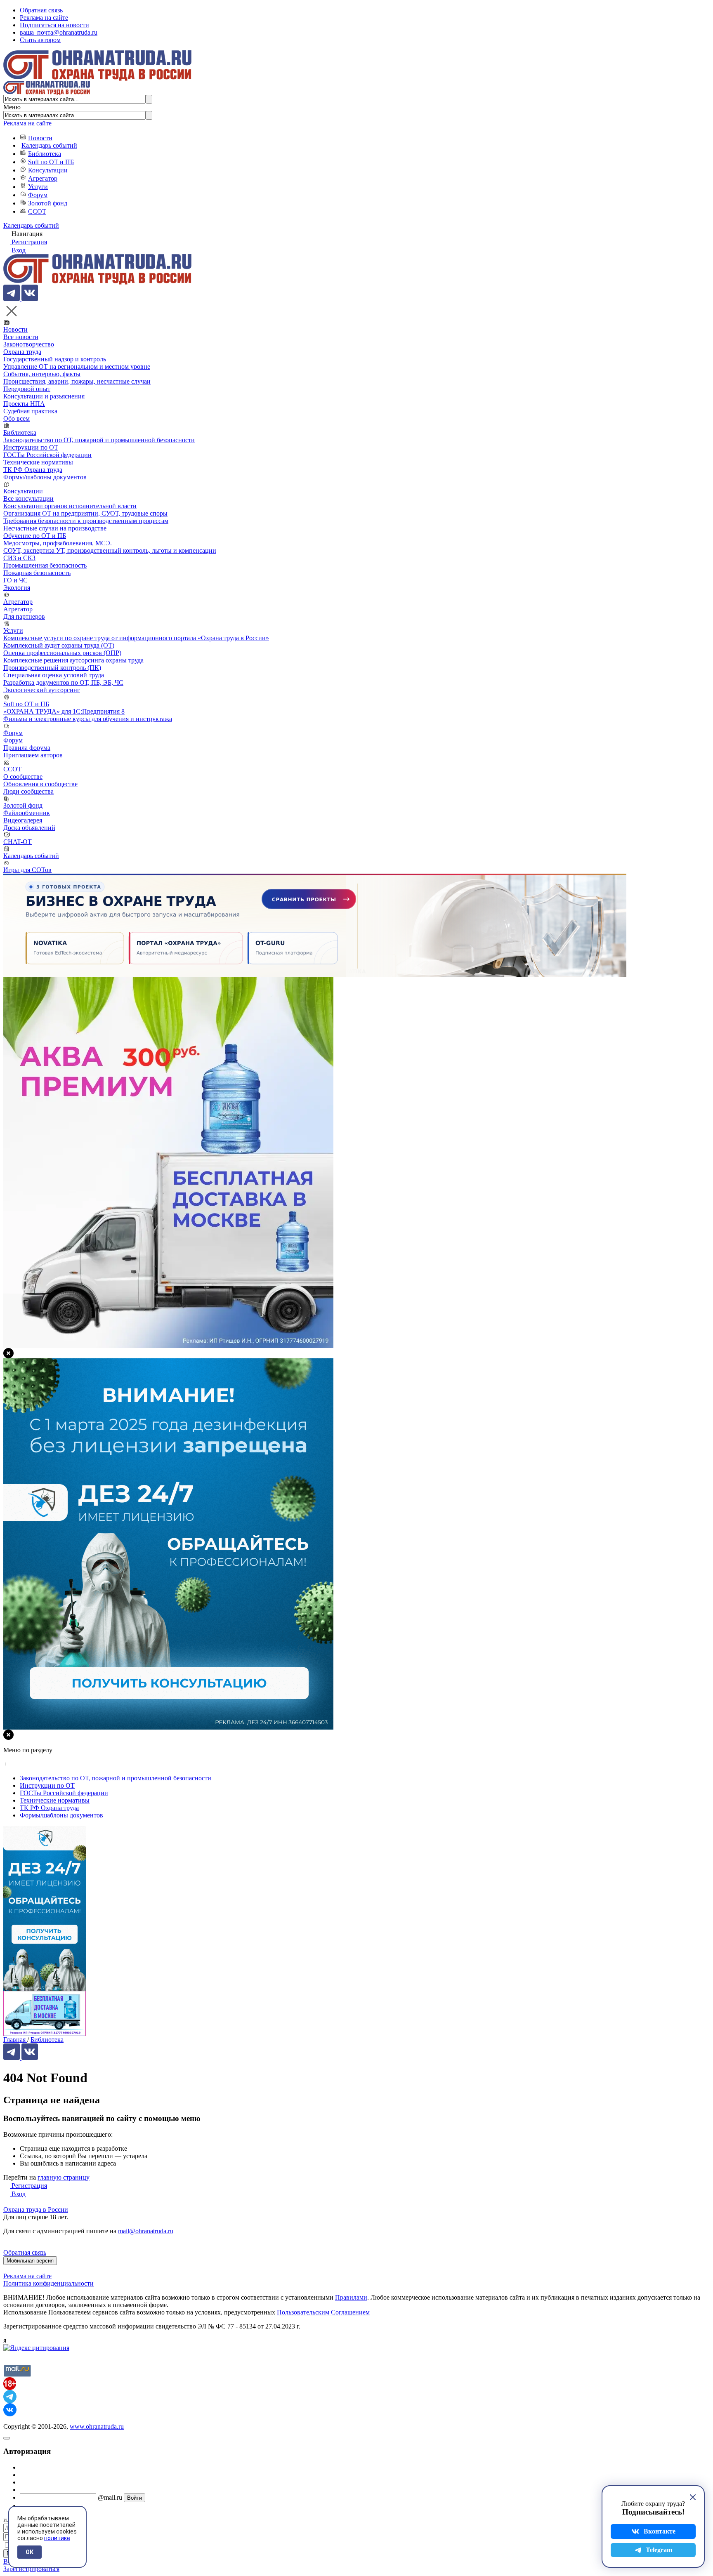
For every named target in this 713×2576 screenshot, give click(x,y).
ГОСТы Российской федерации (47, 455)
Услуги (38, 187)
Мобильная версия (30, 2261)
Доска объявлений (29, 828)
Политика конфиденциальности (48, 2283)
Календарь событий (49, 145)
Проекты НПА (24, 404)
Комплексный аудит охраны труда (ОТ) (59, 645)
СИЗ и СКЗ (19, 558)
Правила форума (27, 748)
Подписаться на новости (54, 25)
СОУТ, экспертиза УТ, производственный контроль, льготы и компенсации (110, 550)
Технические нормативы (38, 462)
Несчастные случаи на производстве (55, 528)
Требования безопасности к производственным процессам (86, 521)
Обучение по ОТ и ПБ (35, 536)
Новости (40, 138)
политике (57, 2538)
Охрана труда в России (36, 2210)
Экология (17, 588)
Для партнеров (24, 616)
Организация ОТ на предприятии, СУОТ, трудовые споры (85, 513)
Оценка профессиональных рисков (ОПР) (62, 653)
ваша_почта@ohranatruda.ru (59, 32)
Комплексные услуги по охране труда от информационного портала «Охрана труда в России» (136, 638)
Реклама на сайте (44, 18)
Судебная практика (30, 411)
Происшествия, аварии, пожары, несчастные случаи (77, 381)
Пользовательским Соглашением (323, 2312)
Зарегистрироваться (31, 2569)
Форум (38, 195)
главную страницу (64, 2177)
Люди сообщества (28, 791)
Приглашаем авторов (33, 755)
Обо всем (17, 418)
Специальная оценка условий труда (54, 675)
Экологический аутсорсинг (42, 690)
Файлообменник (27, 813)
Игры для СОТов (27, 870)
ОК (30, 2552)
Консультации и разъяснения (44, 396)
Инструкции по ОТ (31, 447)
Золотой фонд (48, 203)
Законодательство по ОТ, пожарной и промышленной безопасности (99, 440)
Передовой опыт (27, 389)
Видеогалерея (23, 820)
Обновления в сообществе (40, 784)
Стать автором (40, 40)
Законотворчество (29, 344)
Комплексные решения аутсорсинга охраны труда (73, 660)
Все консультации (28, 498)
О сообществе (23, 777)
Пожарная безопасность (37, 573)
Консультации (48, 170)
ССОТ (37, 211)
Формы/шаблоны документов (45, 477)
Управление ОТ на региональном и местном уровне (77, 366)
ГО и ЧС (15, 580)
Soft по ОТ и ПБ (51, 162)
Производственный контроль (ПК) (52, 668)
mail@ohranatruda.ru (146, 2231)
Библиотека (45, 154)
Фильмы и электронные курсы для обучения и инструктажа (88, 719)
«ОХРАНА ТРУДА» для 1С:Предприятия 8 (64, 711)
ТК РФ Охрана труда (33, 470)
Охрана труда (22, 352)
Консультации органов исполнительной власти (70, 506)
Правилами (351, 2297)
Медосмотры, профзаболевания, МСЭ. (58, 543)
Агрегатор (43, 178)
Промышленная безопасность (45, 565)
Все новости (21, 337)
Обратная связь (41, 10)
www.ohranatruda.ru (97, 2426)
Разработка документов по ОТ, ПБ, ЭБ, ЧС (63, 682)
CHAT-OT (18, 842)
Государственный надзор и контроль (55, 359)
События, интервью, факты (42, 374)
